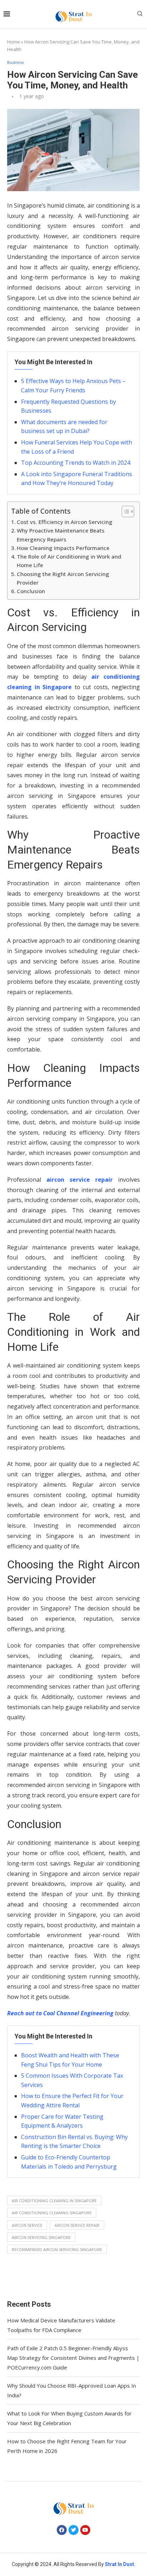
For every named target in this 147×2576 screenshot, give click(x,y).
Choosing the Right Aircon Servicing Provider (63, 578)
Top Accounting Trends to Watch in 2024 (76, 463)
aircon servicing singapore (41, 2237)
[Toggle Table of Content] (124, 511)
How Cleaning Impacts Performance (63, 548)
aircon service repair (80, 1180)
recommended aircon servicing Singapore (57, 2249)
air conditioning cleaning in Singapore (54, 2201)
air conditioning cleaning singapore (52, 2213)
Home (14, 42)
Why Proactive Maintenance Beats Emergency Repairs (61, 535)
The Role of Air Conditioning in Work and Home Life (69, 561)
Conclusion (31, 591)
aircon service (27, 2225)
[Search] (140, 14)
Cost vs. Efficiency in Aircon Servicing (65, 522)
